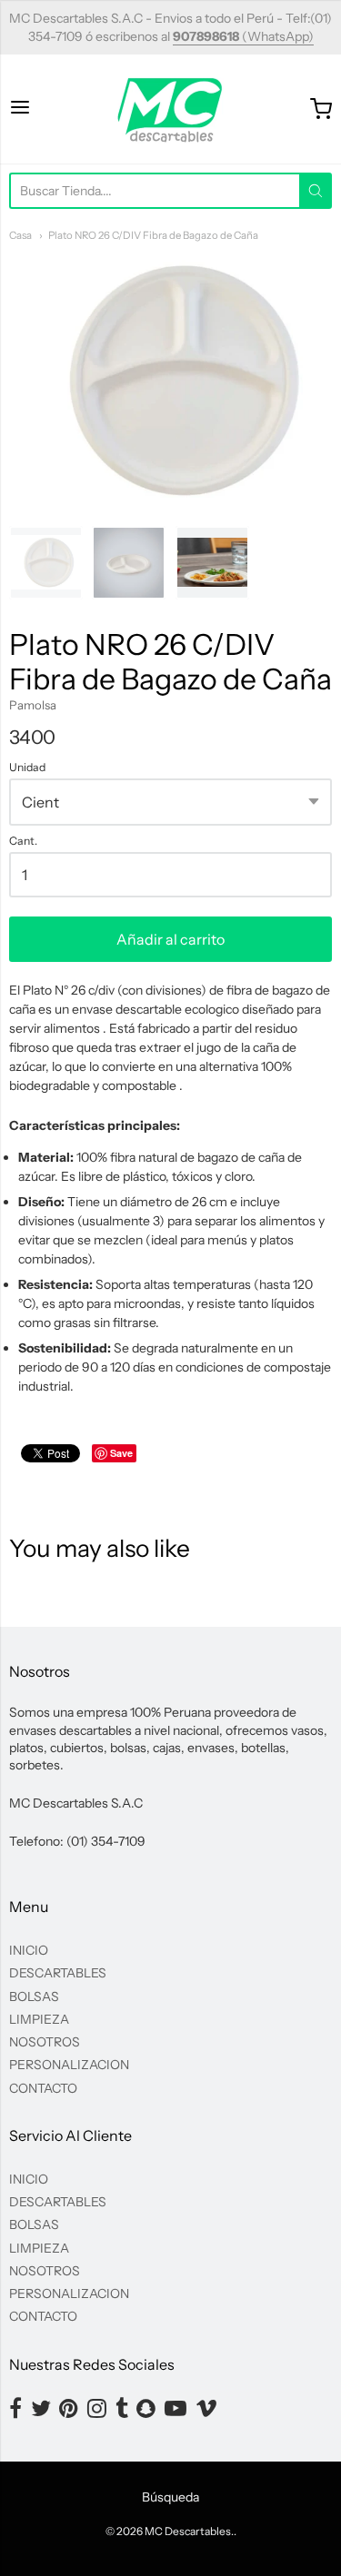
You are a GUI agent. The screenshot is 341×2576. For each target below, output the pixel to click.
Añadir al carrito (170, 939)
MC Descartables (188, 2531)
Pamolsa (33, 705)
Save (121, 1453)
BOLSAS (34, 1996)
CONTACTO (43, 2088)
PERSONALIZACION (69, 2065)
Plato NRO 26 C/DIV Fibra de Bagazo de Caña (153, 235)
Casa (20, 235)
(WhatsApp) (243, 36)
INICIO (29, 1950)
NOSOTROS (45, 2042)
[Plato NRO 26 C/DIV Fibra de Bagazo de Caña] (46, 563)
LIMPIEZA (39, 2019)
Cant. (23, 841)
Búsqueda (170, 2497)
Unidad (27, 768)
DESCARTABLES (58, 1973)
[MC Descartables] (170, 109)
